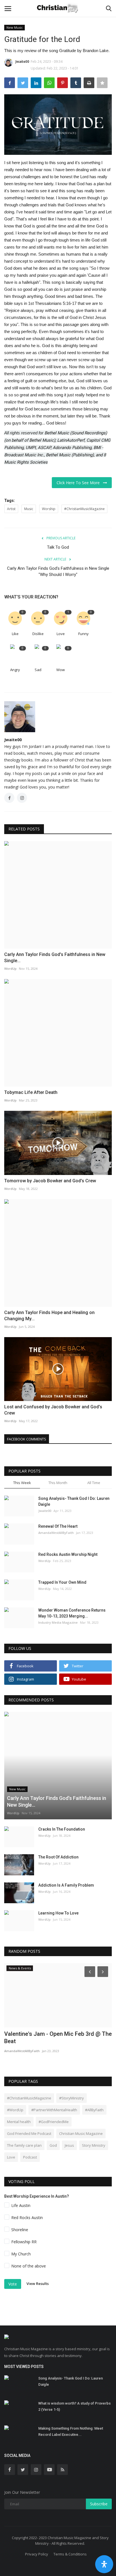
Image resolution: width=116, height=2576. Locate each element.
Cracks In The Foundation (62, 1829)
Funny (83, 634)
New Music (15, 27)
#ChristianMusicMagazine (84, 509)
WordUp (10, 968)
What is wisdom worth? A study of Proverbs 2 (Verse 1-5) (74, 2406)
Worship (49, 509)
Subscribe (99, 2504)
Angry (15, 670)
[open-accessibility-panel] (104, 2564)
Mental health (19, 2122)
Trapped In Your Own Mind (62, 1582)
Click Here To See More (80, 483)
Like (15, 634)
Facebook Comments (27, 1439)
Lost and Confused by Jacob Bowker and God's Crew (53, 1410)
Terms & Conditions (70, 2554)
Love (61, 634)
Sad (38, 670)
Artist (11, 509)
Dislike (38, 634)
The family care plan (24, 2145)
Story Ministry (94, 2145)
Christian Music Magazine (81, 2133)
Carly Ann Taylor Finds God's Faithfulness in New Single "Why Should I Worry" (58, 571)
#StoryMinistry (72, 2098)
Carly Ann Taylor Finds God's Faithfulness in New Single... (55, 958)
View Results (38, 2284)
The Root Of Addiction (58, 1857)
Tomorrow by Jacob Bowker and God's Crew (50, 1181)
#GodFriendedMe (54, 2122)
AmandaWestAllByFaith (56, 1533)
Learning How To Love (58, 1913)
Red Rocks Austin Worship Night (68, 1554)
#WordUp (15, 2110)
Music (29, 509)
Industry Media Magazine (58, 1622)
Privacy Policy (37, 2554)
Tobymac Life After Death (31, 1092)
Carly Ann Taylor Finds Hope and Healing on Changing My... (49, 1316)
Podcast (30, 2157)
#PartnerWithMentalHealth (54, 2110)
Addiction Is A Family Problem (66, 1885)
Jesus (69, 2145)
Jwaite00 (22, 62)
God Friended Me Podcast (29, 2133)
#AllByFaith (94, 2110)
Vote (13, 2284)
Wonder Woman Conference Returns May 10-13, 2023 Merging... (72, 1613)
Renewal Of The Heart (58, 1526)
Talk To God (58, 547)
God (53, 2145)
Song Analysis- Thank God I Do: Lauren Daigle (74, 1501)
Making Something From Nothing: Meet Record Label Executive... (71, 2431)
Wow (61, 670)
